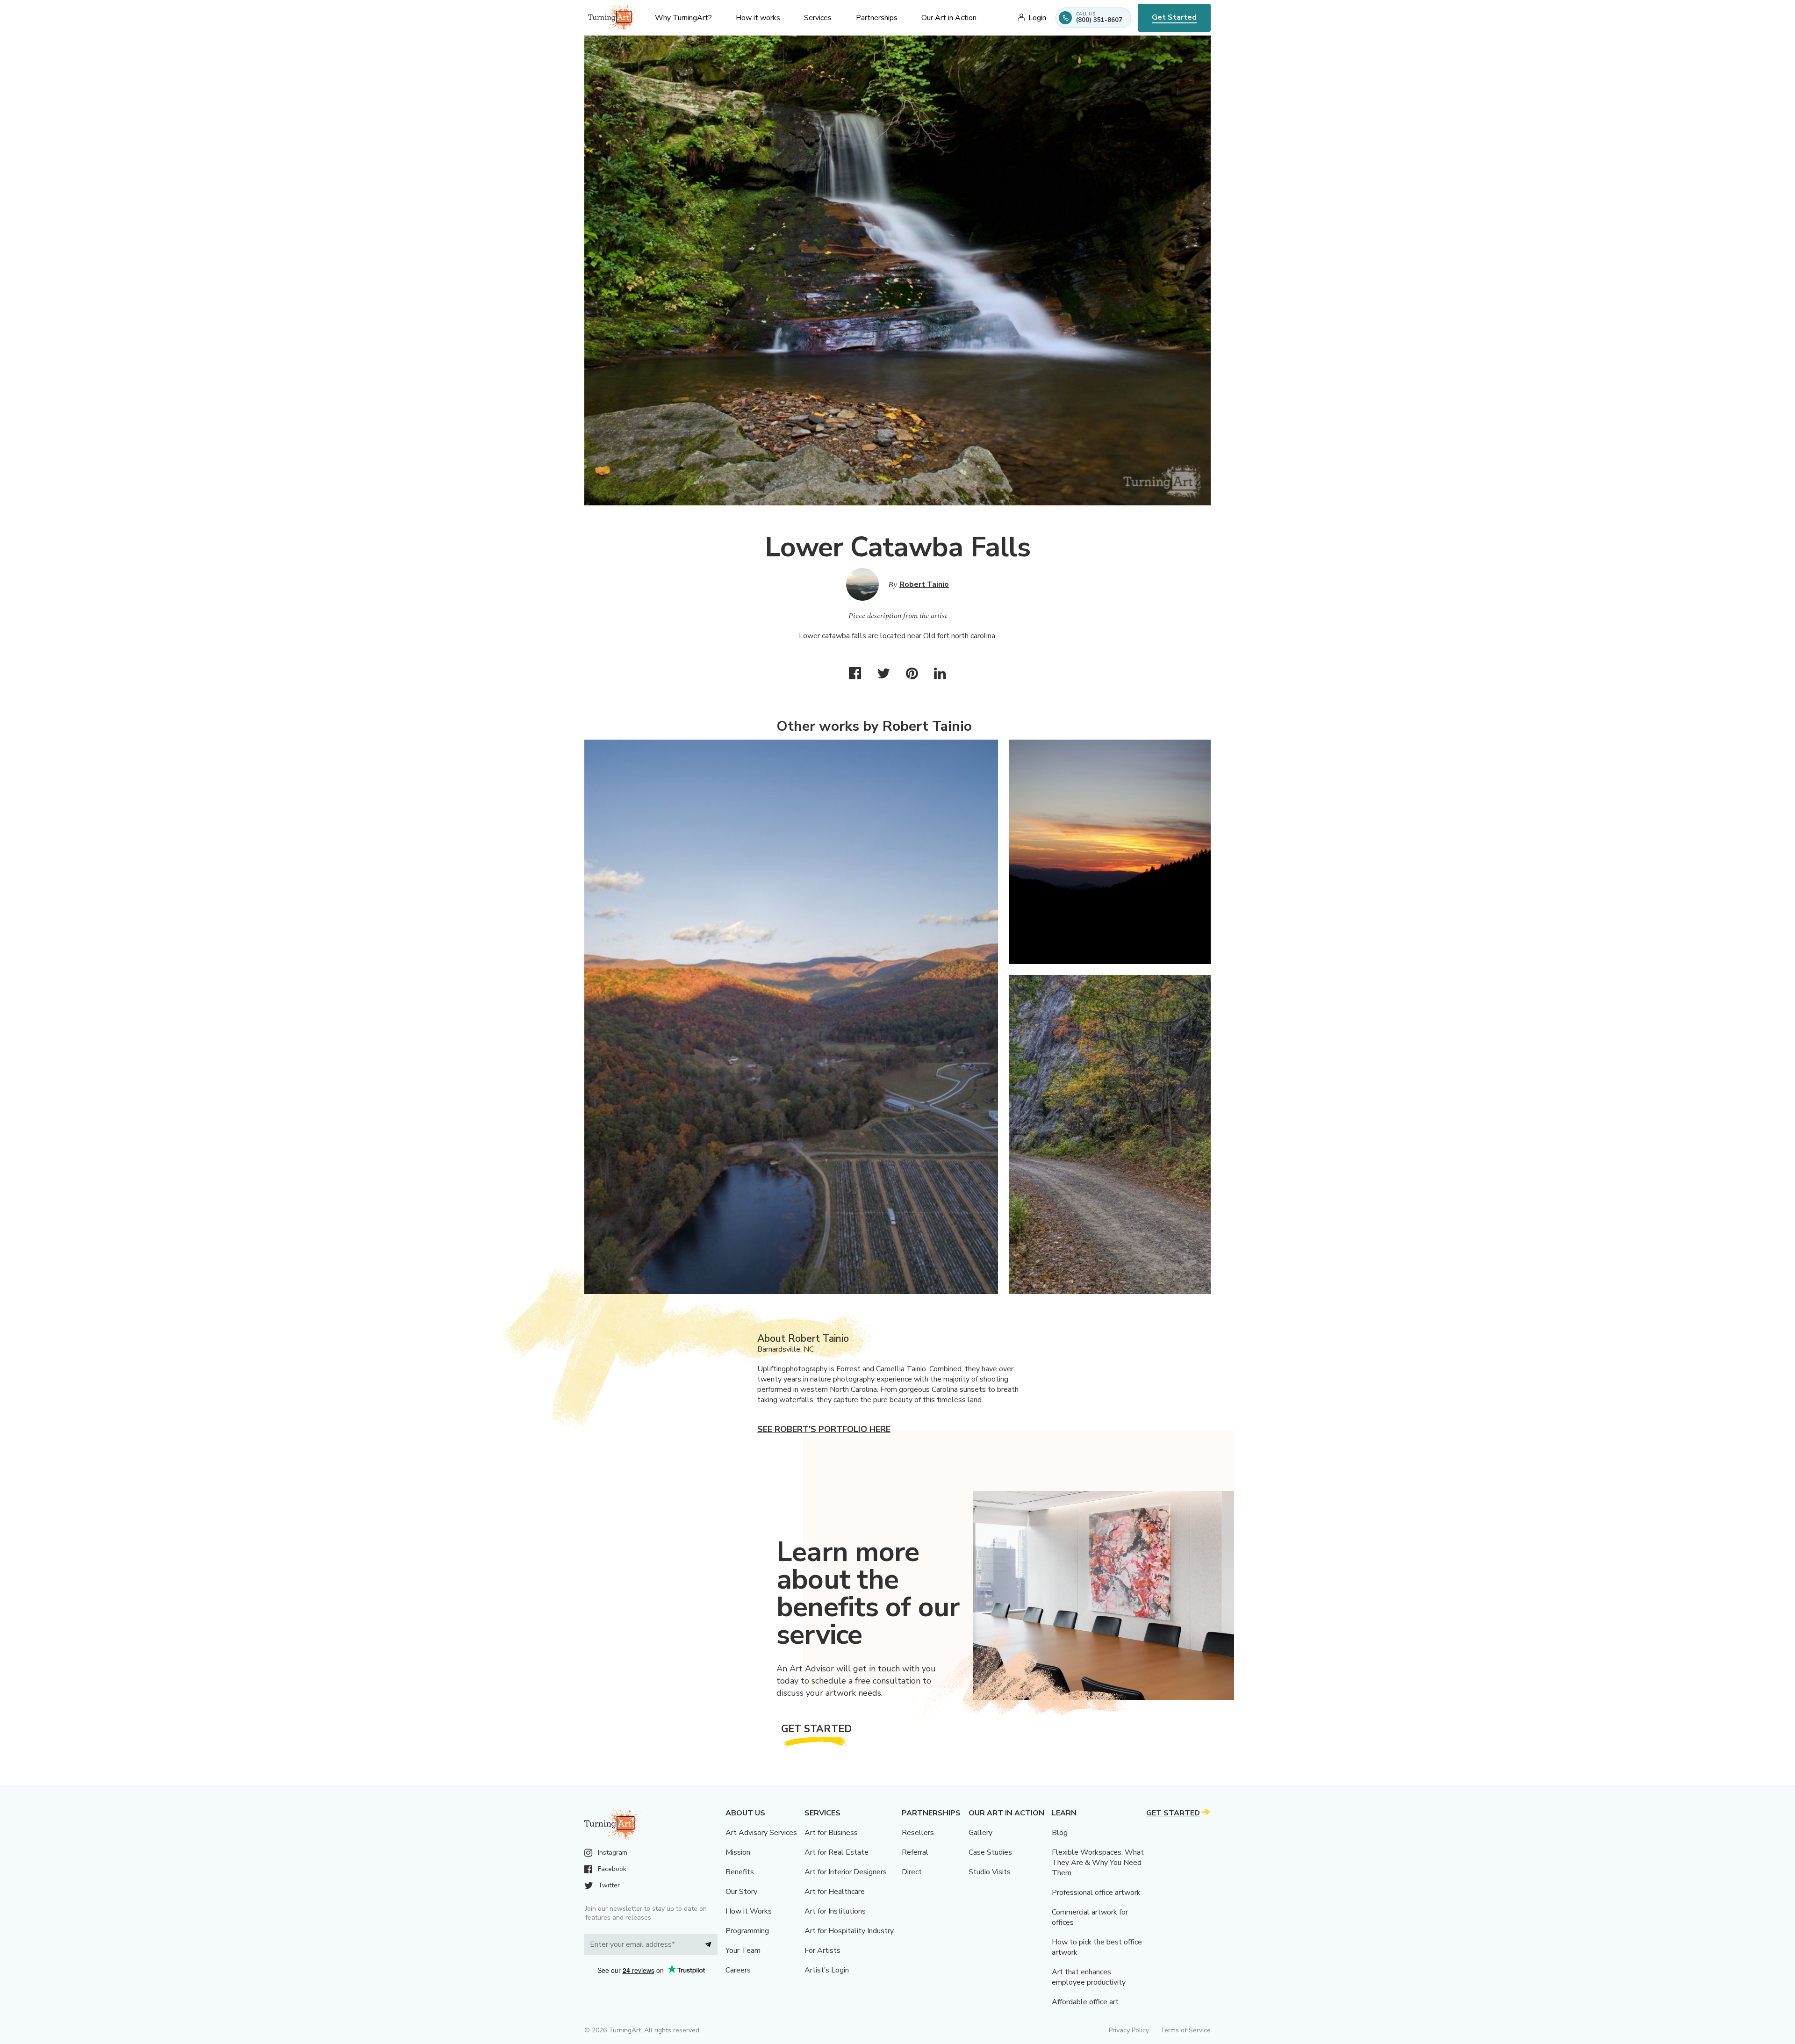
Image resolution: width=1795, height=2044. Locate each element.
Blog (1060, 1833)
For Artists (822, 1950)
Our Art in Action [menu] (949, 18)
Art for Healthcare (835, 1892)
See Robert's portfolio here (824, 1429)
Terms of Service (1185, 2030)
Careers (738, 1970)
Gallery (980, 1833)
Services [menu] (818, 18)
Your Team (743, 1950)
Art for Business (831, 1833)
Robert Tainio (924, 584)
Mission (738, 1852)
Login (1037, 18)
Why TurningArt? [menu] (683, 18)
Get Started (1174, 17)
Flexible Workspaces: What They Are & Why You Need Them (1098, 1863)
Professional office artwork (1096, 1893)
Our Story (741, 1892)
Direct (912, 1872)
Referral (915, 1852)
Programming (747, 1931)
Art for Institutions (835, 1911)
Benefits (740, 1872)
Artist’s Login (827, 1970)
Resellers (918, 1833)
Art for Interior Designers (846, 1872)
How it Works (749, 1911)
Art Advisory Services (761, 1833)
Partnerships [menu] (877, 18)
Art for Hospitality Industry (849, 1931)
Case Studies (990, 1852)
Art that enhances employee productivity (1089, 1977)
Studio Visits (990, 1872)
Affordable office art (1085, 2002)
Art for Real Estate (836, 1852)
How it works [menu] (758, 18)
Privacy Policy (1129, 2030)
